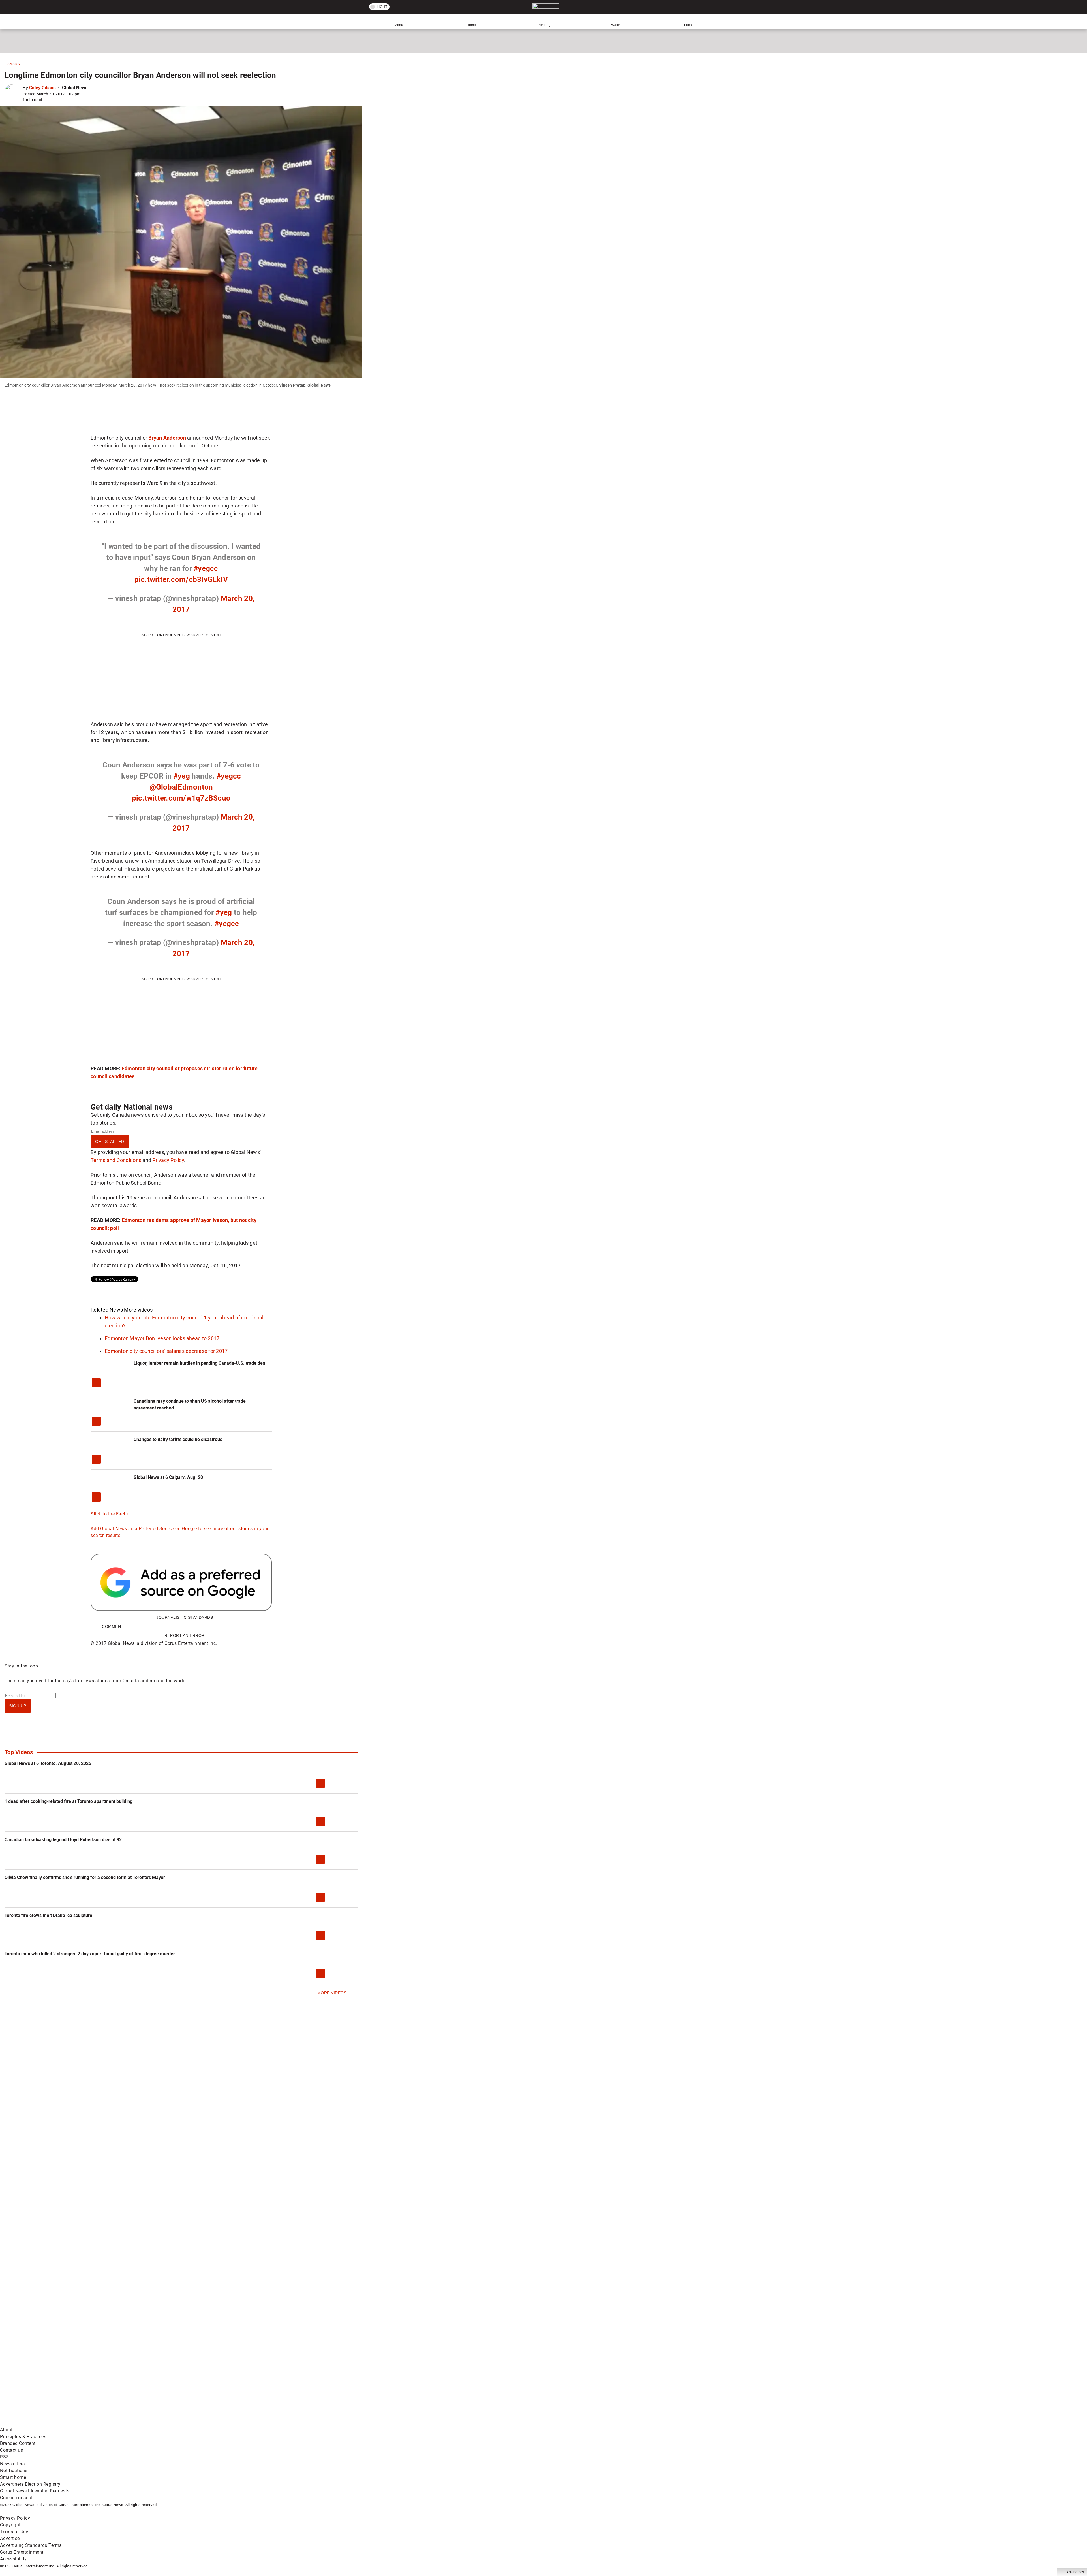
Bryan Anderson (167, 438)
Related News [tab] (107, 1310)
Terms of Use (14, 2532)
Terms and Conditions (116, 1160)
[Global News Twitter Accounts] (130, 2378)
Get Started (110, 1142)
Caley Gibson (42, 88)
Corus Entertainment (22, 2552)
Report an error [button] (185, 1635)
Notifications (14, 2471)
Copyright (10, 2525)
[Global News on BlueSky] (301, 2423)
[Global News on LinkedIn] (43, 2423)
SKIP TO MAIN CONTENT (104, 4)
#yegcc (206, 568)
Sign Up (18, 1706)
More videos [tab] (138, 1310)
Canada (12, 64)
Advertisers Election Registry (30, 2484)
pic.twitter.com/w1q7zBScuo (181, 798)
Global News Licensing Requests (35, 2491)
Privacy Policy (168, 1160)
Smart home (13, 2477)
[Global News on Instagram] (301, 2378)
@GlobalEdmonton (181, 787)
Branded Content (18, 2443)
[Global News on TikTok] (130, 2423)
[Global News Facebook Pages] (43, 2378)
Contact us (11, 2450)
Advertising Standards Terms (31, 2545)
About (6, 2430)
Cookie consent (16, 2498)
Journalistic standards (185, 1617)
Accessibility (13, 2559)
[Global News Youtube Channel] (216, 2378)
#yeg (182, 776)
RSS (5, 2457)
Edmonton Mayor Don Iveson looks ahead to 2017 (162, 1338)
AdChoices (1075, 2572)
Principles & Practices (23, 2437)
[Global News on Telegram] (216, 2423)
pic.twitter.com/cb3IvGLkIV (181, 579)
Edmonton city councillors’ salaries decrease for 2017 (166, 1351)
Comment (113, 1626)
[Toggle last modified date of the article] (84, 94)
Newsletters (12, 2464)
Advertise (10, 2538)
